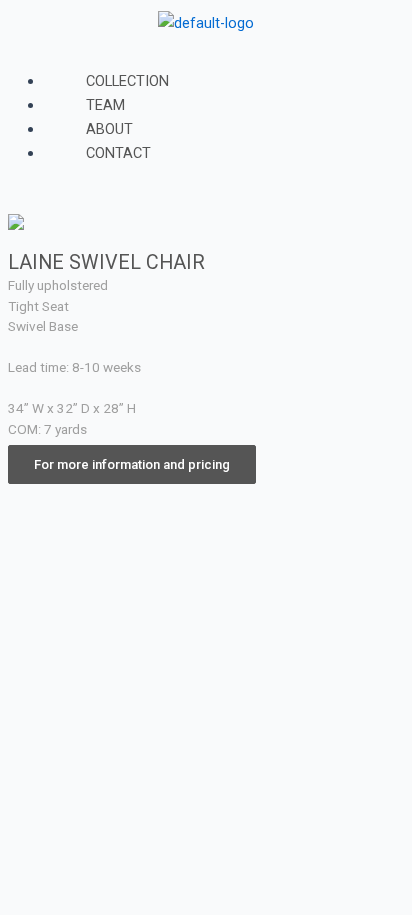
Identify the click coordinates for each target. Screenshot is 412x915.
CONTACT (118, 153)
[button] (206, 57)
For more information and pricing (132, 464)
